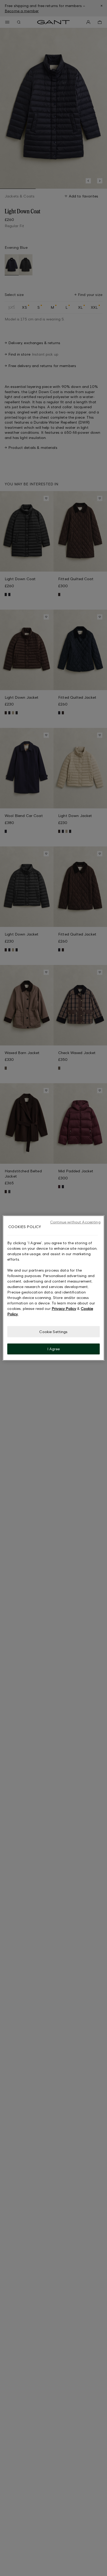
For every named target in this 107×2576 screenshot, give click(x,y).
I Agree (54, 1349)
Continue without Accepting (75, 1222)
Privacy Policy (64, 1308)
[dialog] (53, 1288)
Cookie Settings (53, 1332)
